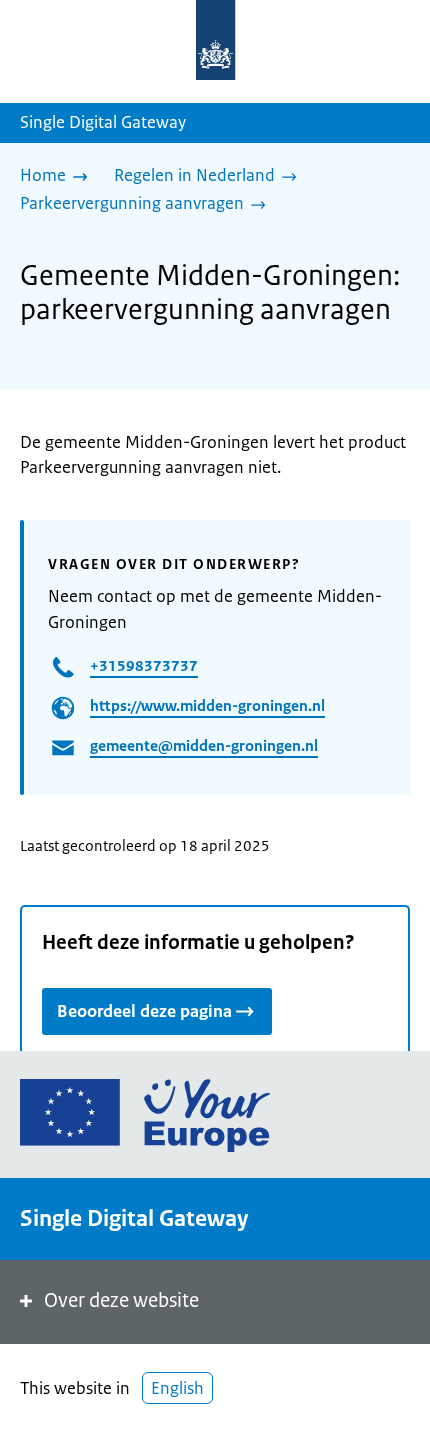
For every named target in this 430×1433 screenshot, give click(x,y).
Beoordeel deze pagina (144, 1011)
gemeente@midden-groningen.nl (204, 745)
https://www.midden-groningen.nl (207, 705)
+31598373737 (144, 665)
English (177, 1388)
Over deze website (121, 1300)
